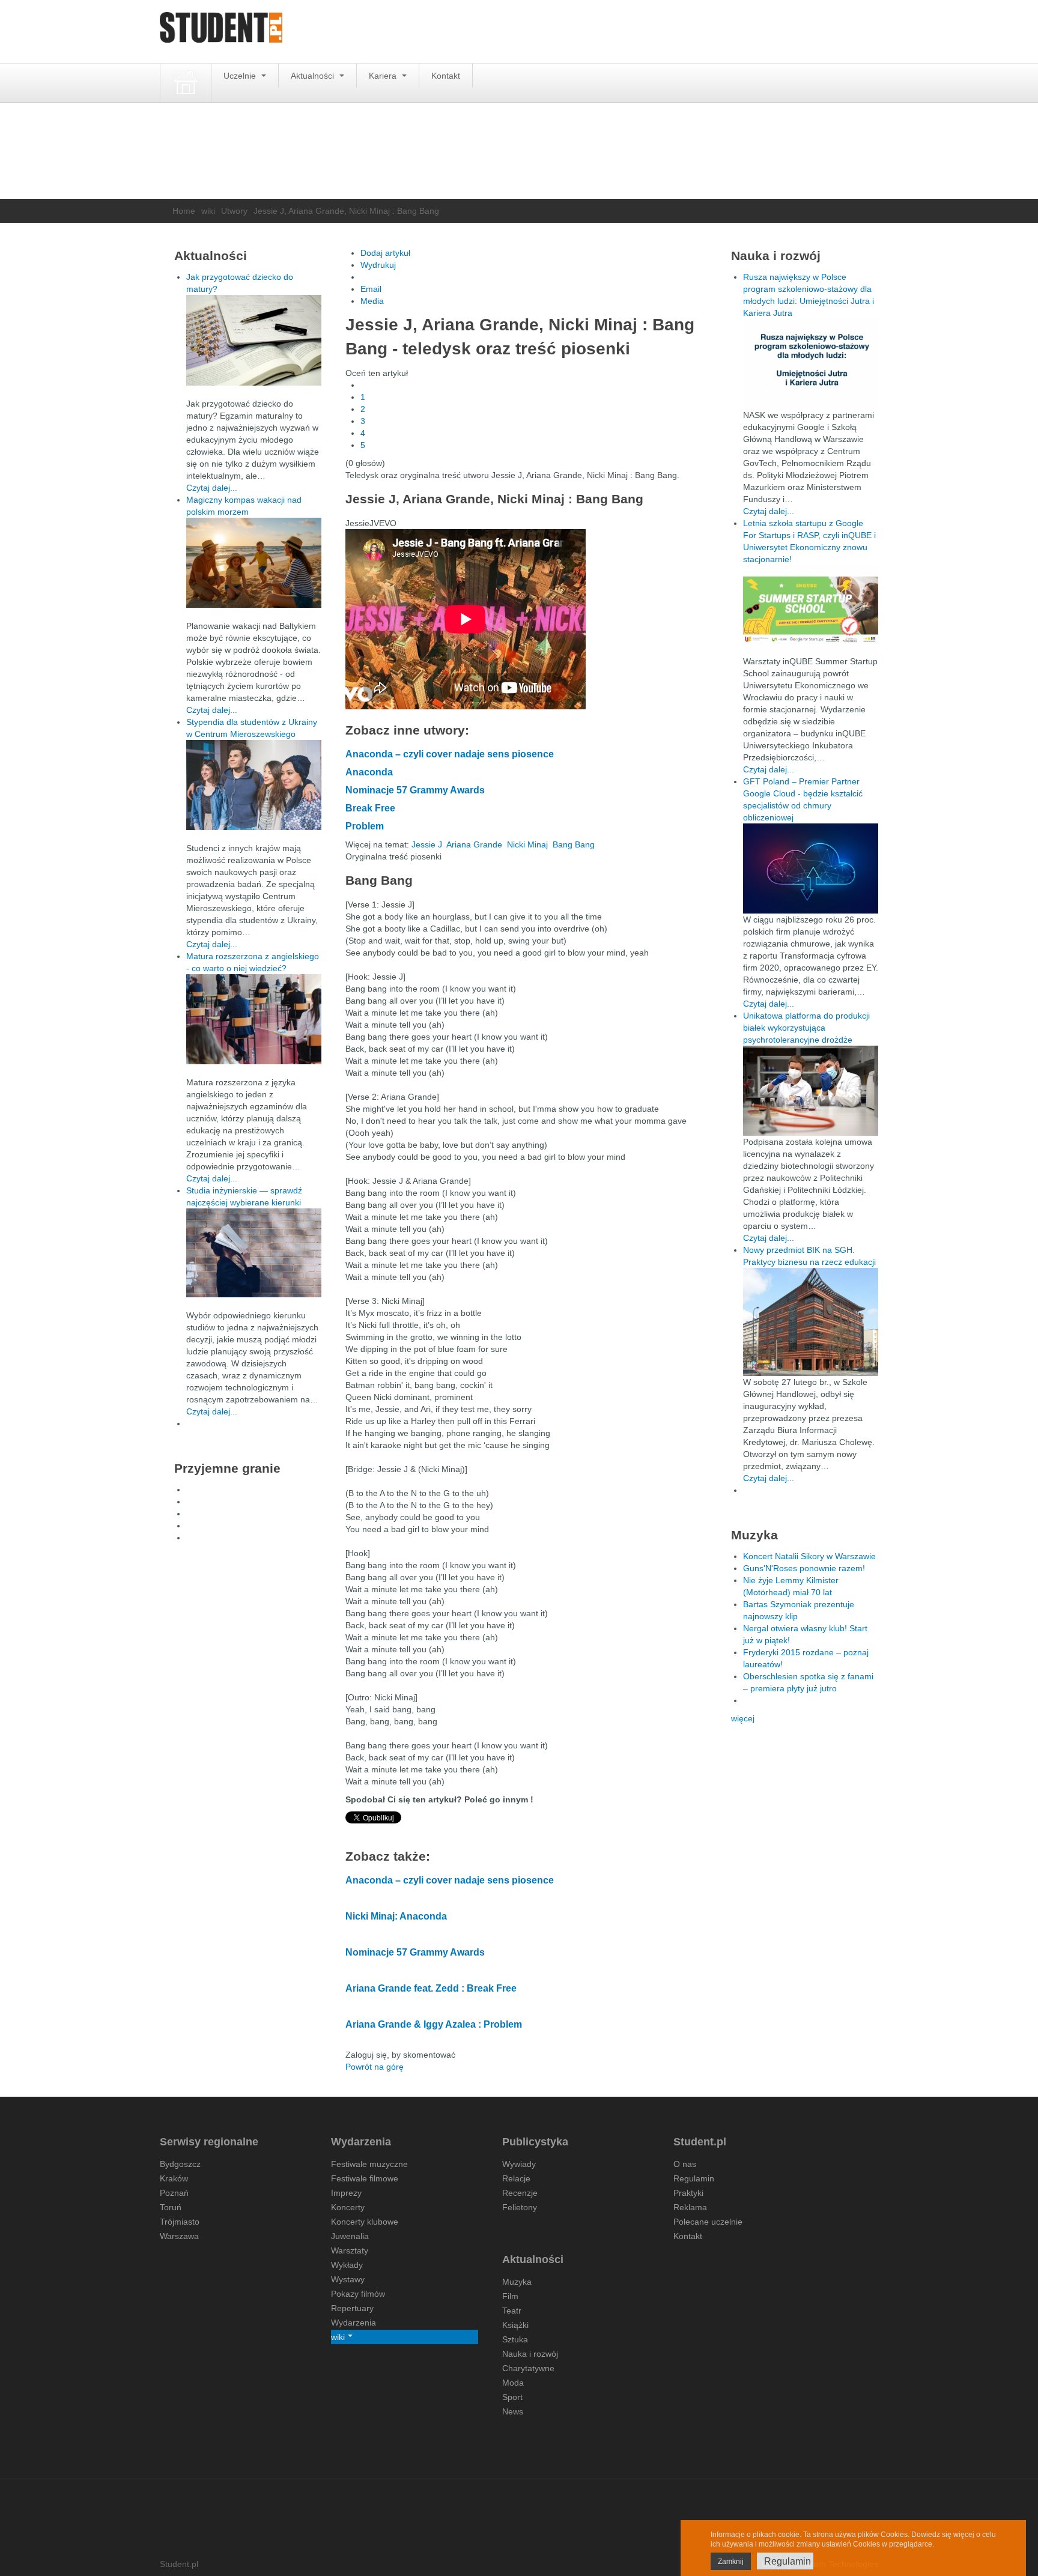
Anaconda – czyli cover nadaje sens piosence (450, 754)
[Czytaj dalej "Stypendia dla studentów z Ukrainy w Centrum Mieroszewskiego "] (254, 785)
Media (372, 301)
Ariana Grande (474, 844)
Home (184, 211)
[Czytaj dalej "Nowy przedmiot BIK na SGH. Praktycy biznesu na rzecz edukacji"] (811, 1321)
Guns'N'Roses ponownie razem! (804, 1568)
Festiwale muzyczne (369, 2164)
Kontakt (446, 76)
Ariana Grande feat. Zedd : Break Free (431, 1988)
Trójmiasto (180, 2222)
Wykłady (347, 2265)
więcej (743, 1718)
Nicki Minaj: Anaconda (396, 1916)
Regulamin (694, 2178)
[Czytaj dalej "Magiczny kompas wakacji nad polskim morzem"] (254, 563)
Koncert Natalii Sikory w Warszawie (809, 1556)
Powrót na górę (375, 2067)
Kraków (174, 2178)
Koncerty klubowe (365, 2222)
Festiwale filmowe (365, 2178)
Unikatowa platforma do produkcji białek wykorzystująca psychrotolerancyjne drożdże (806, 1028)
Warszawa (179, 2236)
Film (510, 2296)
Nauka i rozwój (530, 2354)
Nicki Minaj (527, 844)
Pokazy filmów (358, 2294)
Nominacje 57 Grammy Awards (415, 790)
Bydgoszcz (180, 2164)
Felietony (520, 2207)
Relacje (516, 2178)
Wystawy (348, 2279)
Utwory (234, 211)
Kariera (384, 76)
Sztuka (515, 2339)
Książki (515, 2325)
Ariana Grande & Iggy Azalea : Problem (434, 2024)
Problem (365, 826)
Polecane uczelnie (708, 2222)
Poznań (174, 2193)
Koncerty (348, 2207)
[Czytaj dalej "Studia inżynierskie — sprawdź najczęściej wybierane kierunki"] (254, 1253)
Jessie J (427, 844)
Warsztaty (350, 2250)
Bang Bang (574, 844)
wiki (208, 211)
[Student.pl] (221, 32)
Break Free (370, 808)
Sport (512, 2397)
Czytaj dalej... (212, 488)
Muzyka (517, 2282)
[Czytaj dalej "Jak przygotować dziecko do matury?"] (254, 340)
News (513, 2411)
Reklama (690, 2207)
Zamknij (731, 2562)
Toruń (171, 2207)
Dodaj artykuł (385, 253)
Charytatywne (528, 2368)
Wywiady (519, 2164)
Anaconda (369, 772)
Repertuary (352, 2308)
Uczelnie (241, 76)
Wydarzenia (354, 2323)
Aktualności (314, 76)
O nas (685, 2164)
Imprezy (346, 2193)
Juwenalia (350, 2236)
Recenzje (520, 2193)
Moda (513, 2383)
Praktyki (688, 2193)
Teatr (512, 2311)
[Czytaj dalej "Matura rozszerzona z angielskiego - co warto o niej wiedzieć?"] (254, 1019)
